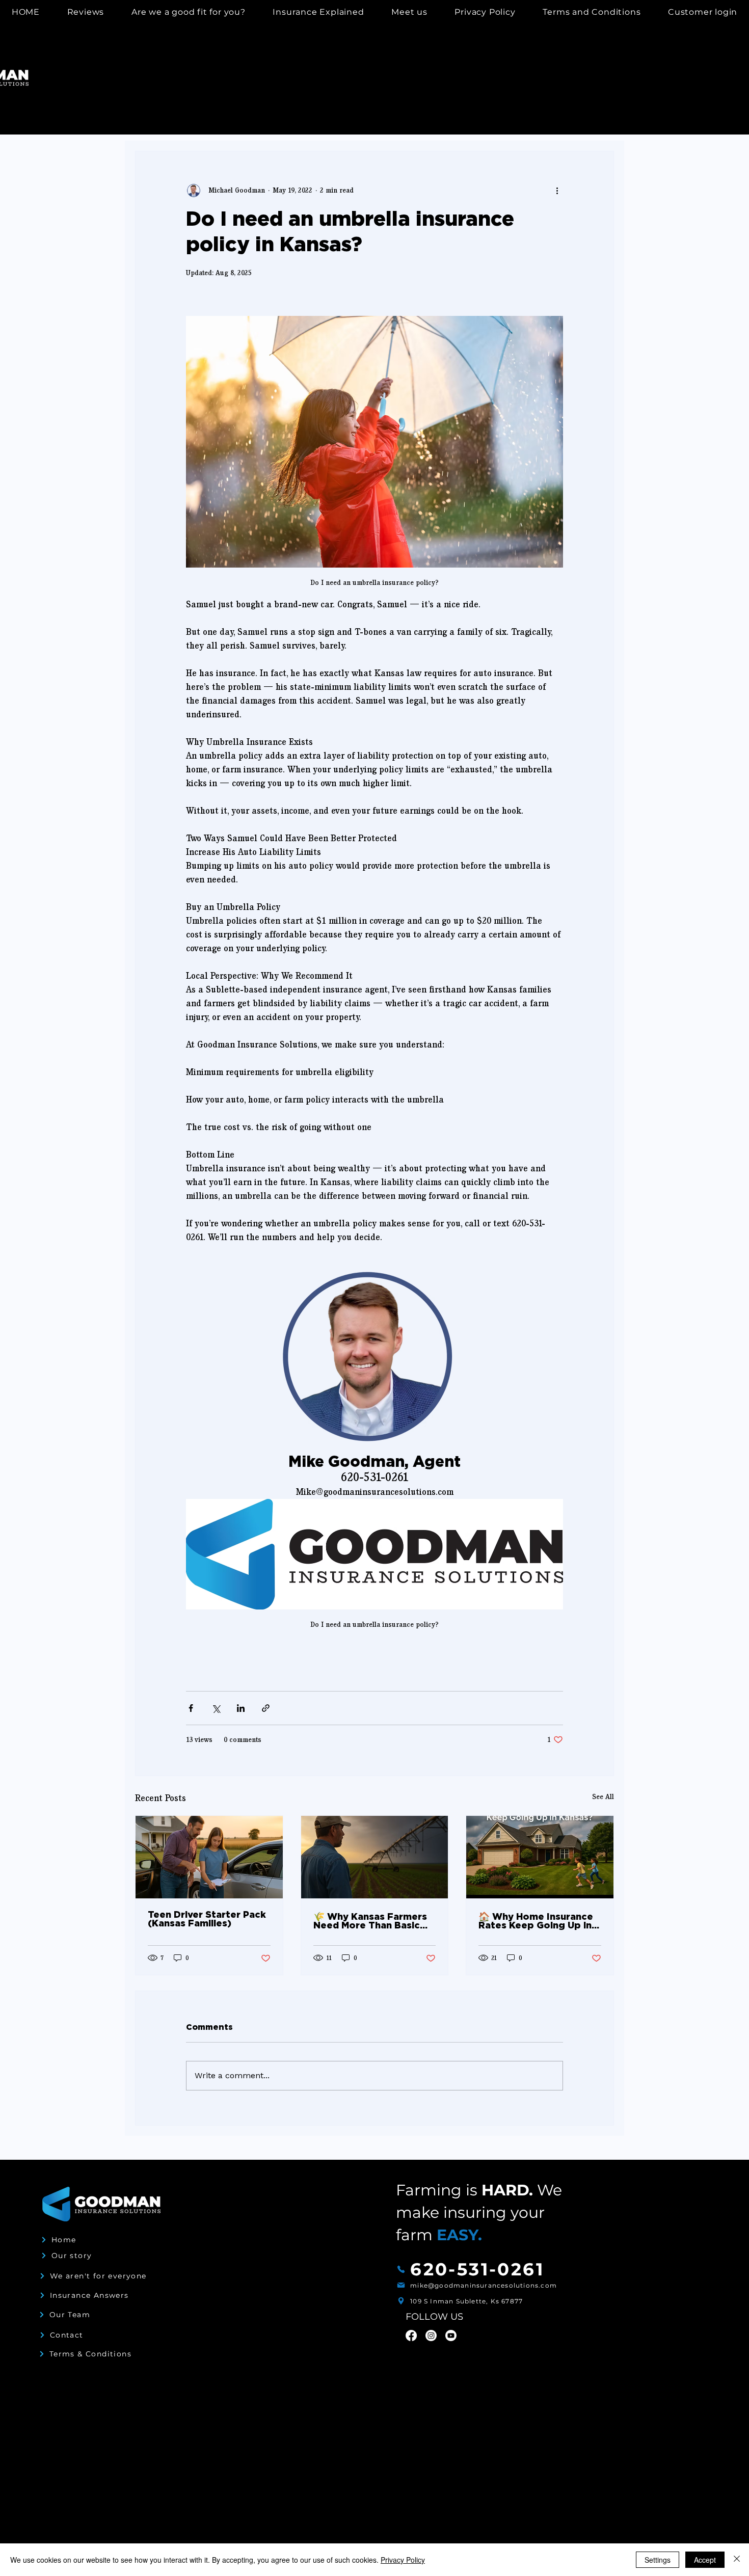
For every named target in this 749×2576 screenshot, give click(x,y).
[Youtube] (451, 2336)
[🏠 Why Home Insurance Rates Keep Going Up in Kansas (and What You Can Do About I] (540, 1857)
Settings (658, 2560)
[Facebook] (411, 2336)
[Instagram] (431, 2336)
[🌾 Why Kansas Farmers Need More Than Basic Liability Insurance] (375, 1857)
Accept (705, 2560)
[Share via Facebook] (191, 1708)
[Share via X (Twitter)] (216, 1708)
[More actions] (557, 190)
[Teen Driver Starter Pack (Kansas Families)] (209, 1857)
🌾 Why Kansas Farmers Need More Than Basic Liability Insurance (370, 1922)
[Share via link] (266, 1708)
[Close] (737, 2560)
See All (603, 1797)
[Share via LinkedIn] (241, 1708)
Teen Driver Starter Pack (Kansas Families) (207, 1920)
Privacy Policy (403, 2560)
